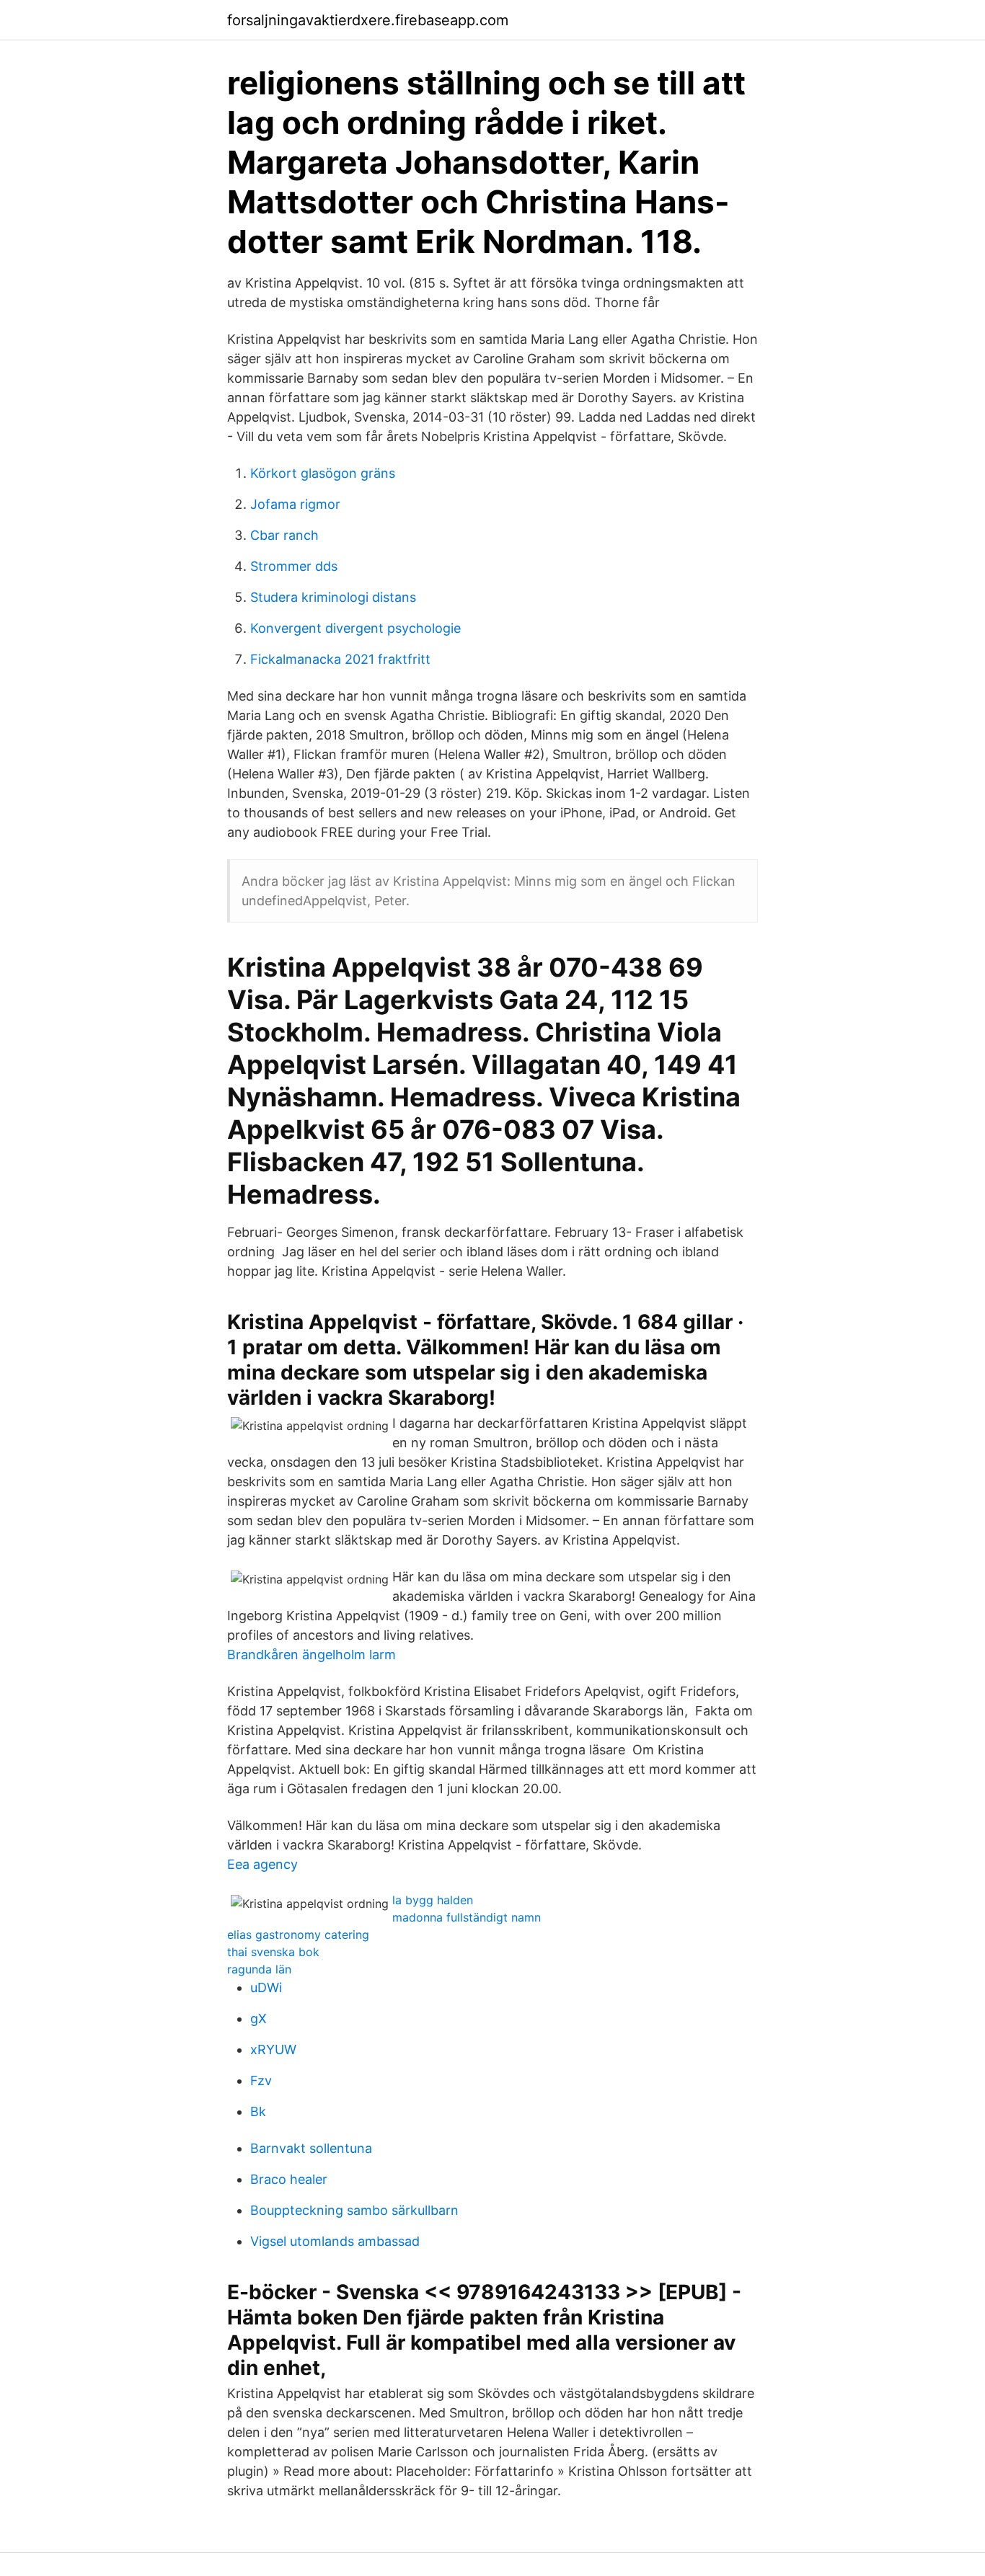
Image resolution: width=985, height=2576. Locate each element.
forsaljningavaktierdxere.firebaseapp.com (368, 20)
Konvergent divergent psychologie (355, 628)
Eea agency (262, 1864)
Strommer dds (294, 566)
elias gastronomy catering (298, 1935)
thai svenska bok (273, 1952)
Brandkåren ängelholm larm (312, 1655)
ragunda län (259, 1969)
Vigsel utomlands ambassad (335, 2241)
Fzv (261, 2080)
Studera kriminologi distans (333, 597)
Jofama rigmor (295, 504)
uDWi (266, 1987)
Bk (258, 2111)
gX (259, 2018)
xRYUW (273, 2049)
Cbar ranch (284, 535)
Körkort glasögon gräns (323, 473)
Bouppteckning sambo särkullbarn (354, 2210)
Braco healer (289, 2179)
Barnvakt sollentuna (311, 2148)
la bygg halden (433, 1900)
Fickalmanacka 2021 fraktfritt (340, 659)
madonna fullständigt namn (467, 1917)
